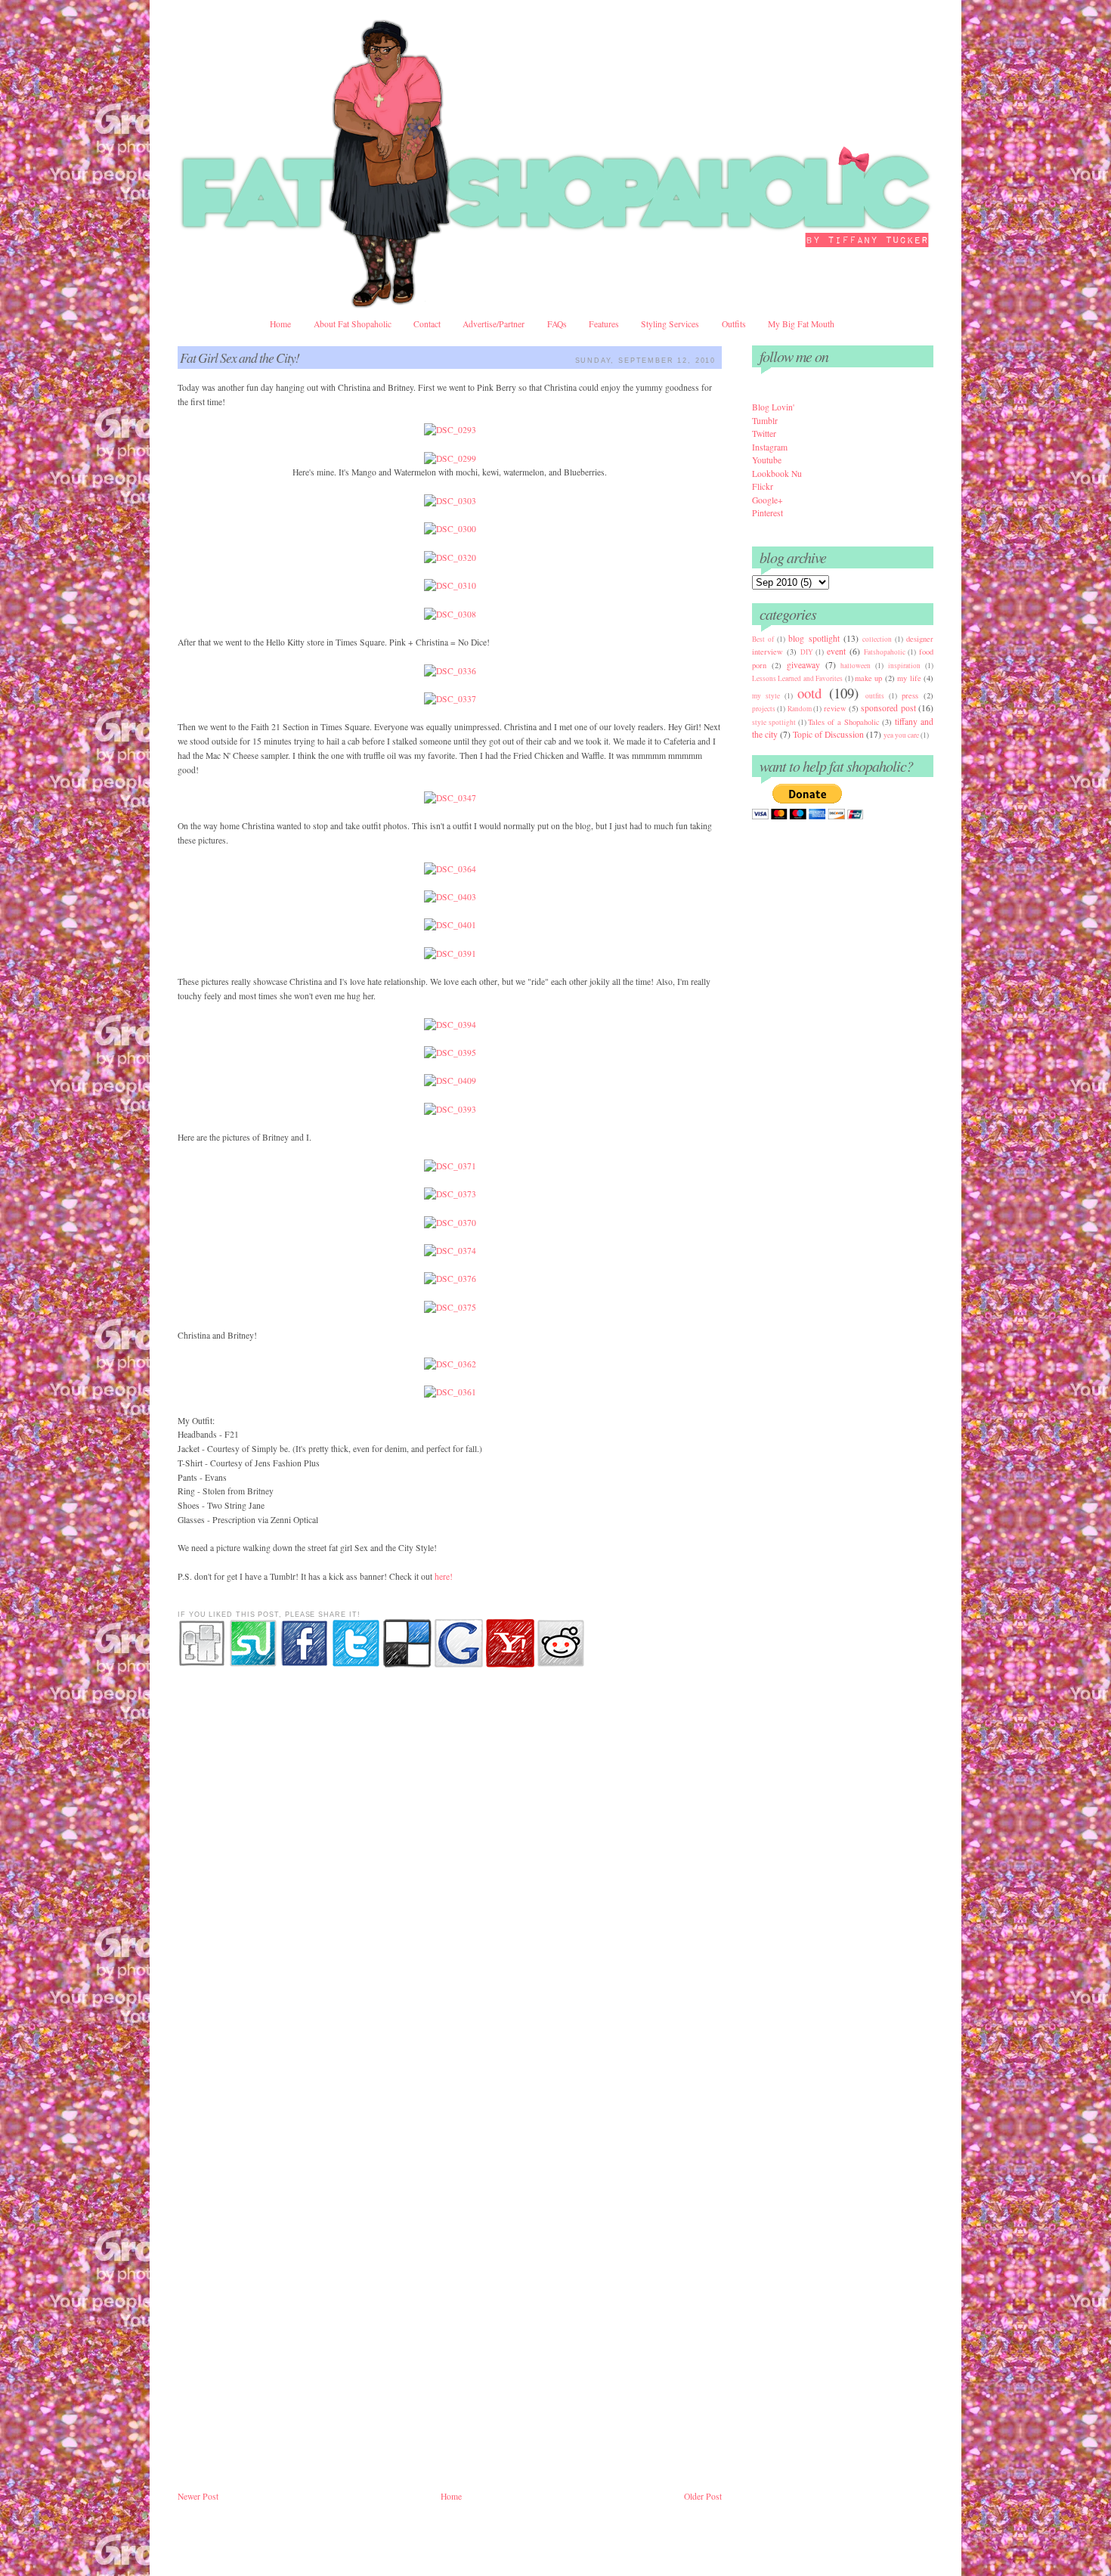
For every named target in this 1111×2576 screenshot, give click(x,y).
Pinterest (767, 513)
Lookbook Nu (777, 474)
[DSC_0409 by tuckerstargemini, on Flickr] (450, 1081)
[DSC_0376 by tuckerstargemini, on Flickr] (450, 1279)
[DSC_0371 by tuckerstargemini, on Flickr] (450, 1166)
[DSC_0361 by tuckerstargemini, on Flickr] (450, 1392)
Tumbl (763, 421)
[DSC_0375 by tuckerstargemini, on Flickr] (450, 1307)
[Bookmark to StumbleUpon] (253, 1665)
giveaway (803, 665)
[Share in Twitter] (356, 1665)
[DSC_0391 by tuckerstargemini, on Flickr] (450, 954)
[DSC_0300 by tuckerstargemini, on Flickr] (450, 529)
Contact (427, 324)
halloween (856, 666)
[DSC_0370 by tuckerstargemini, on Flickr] (450, 1223)
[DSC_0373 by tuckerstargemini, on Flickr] (450, 1194)
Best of (763, 639)
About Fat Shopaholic (353, 324)
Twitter (764, 433)
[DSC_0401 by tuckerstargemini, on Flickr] (450, 925)
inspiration (904, 666)
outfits (875, 696)
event (836, 651)
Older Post (703, 2496)
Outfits (734, 324)
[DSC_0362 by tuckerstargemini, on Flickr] (450, 1364)
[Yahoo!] (510, 1665)
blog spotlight (814, 638)
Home (280, 324)
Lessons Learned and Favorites (797, 678)
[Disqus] (450, 1901)
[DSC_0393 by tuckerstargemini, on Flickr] (450, 1109)
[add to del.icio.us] (407, 1665)
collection (877, 639)
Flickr (763, 486)
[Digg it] (202, 1665)
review (835, 708)
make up (868, 678)
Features (604, 324)
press (910, 695)
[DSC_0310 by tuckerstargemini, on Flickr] (450, 585)
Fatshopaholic (885, 652)
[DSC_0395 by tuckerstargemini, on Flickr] (450, 1053)
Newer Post (198, 2496)
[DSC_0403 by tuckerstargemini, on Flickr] (450, 897)
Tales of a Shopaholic (843, 722)
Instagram (770, 447)
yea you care (901, 735)
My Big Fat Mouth (801, 324)
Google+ (767, 500)
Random (800, 709)
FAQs (557, 324)
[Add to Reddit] (561, 1665)
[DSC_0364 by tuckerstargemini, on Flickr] (450, 869)
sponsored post (888, 708)
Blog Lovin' (773, 407)
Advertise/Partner (494, 324)
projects (764, 709)
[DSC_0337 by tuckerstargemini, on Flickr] (450, 699)
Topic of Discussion (828, 734)
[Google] (459, 1665)
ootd (809, 693)
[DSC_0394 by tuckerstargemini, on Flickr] (450, 1025)
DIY (807, 652)
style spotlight (774, 722)
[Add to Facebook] (305, 1665)
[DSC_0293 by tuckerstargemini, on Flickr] (450, 430)
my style (766, 696)
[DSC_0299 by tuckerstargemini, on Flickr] (450, 458)
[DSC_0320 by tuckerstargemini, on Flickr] (450, 557)
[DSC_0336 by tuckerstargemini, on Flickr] (450, 671)
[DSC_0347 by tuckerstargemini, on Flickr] (450, 798)
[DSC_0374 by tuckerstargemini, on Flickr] (450, 1251)
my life (909, 678)
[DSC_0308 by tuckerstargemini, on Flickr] (450, 614)
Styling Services (670, 324)
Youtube (767, 460)
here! (444, 1576)
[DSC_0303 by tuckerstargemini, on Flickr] (450, 501)
